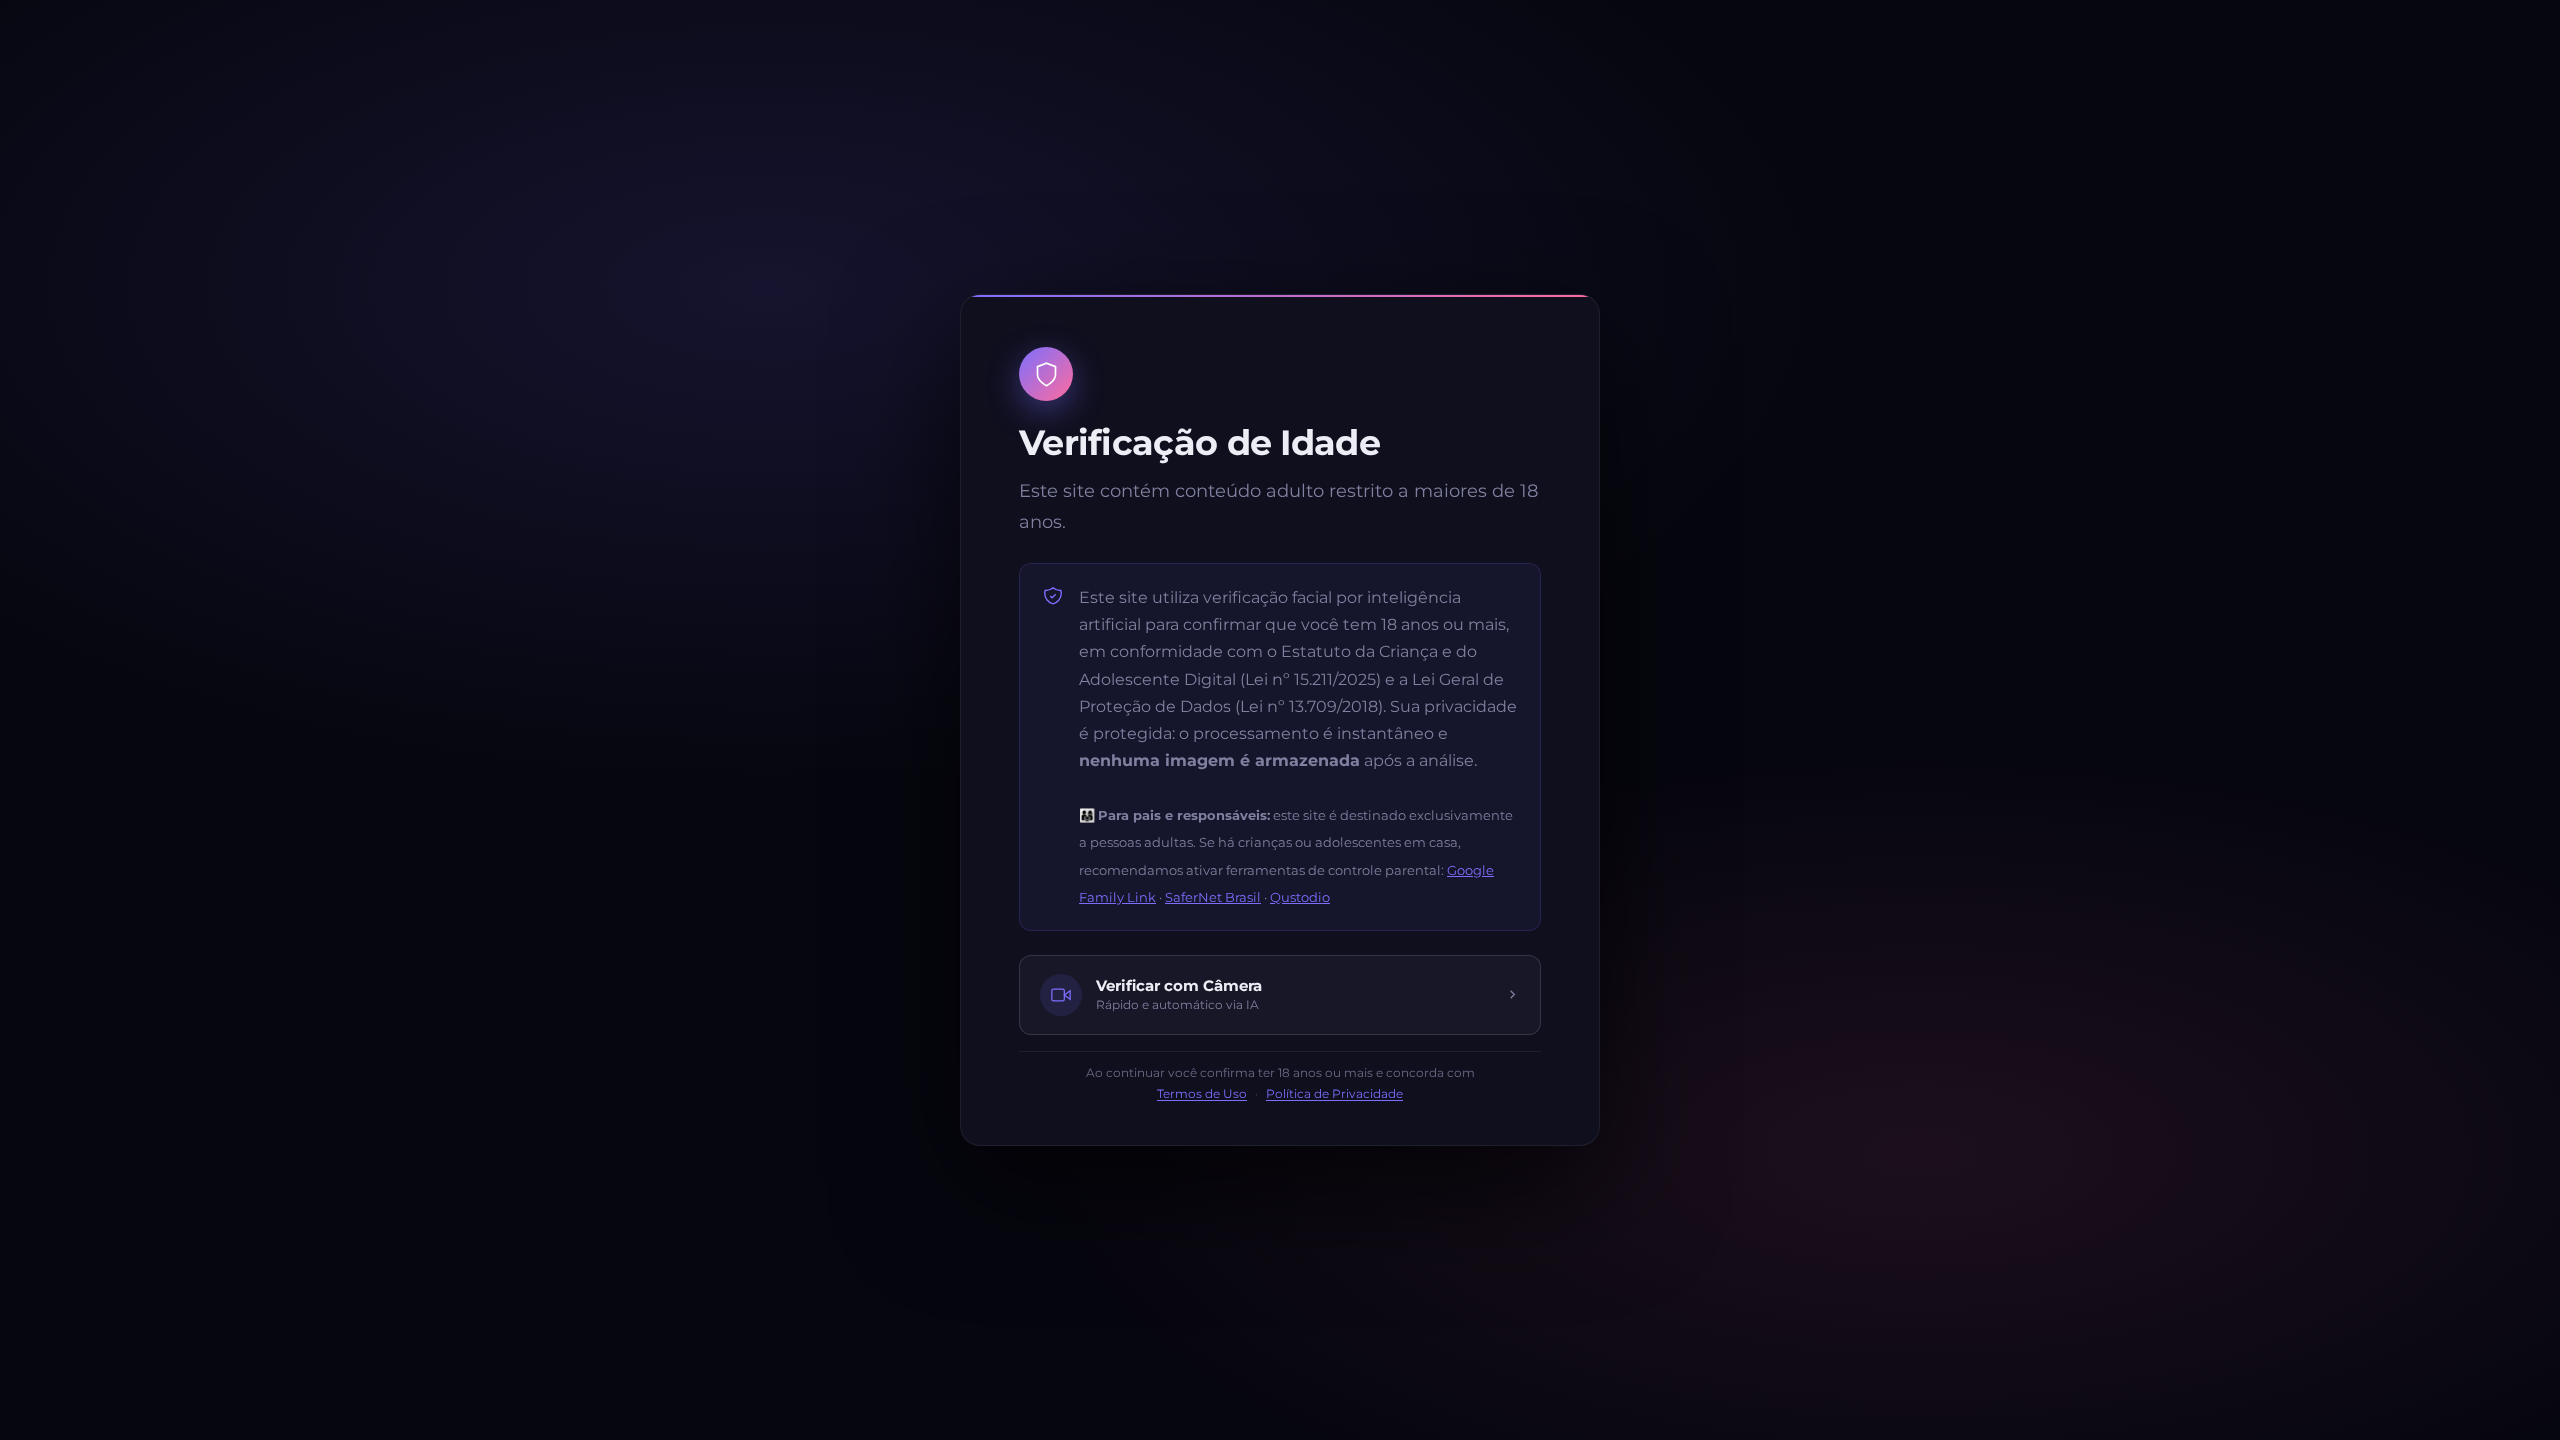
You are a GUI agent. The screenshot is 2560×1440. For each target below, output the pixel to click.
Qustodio (1300, 897)
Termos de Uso (1202, 1094)
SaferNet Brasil (1213, 897)
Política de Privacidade (1334, 1094)
